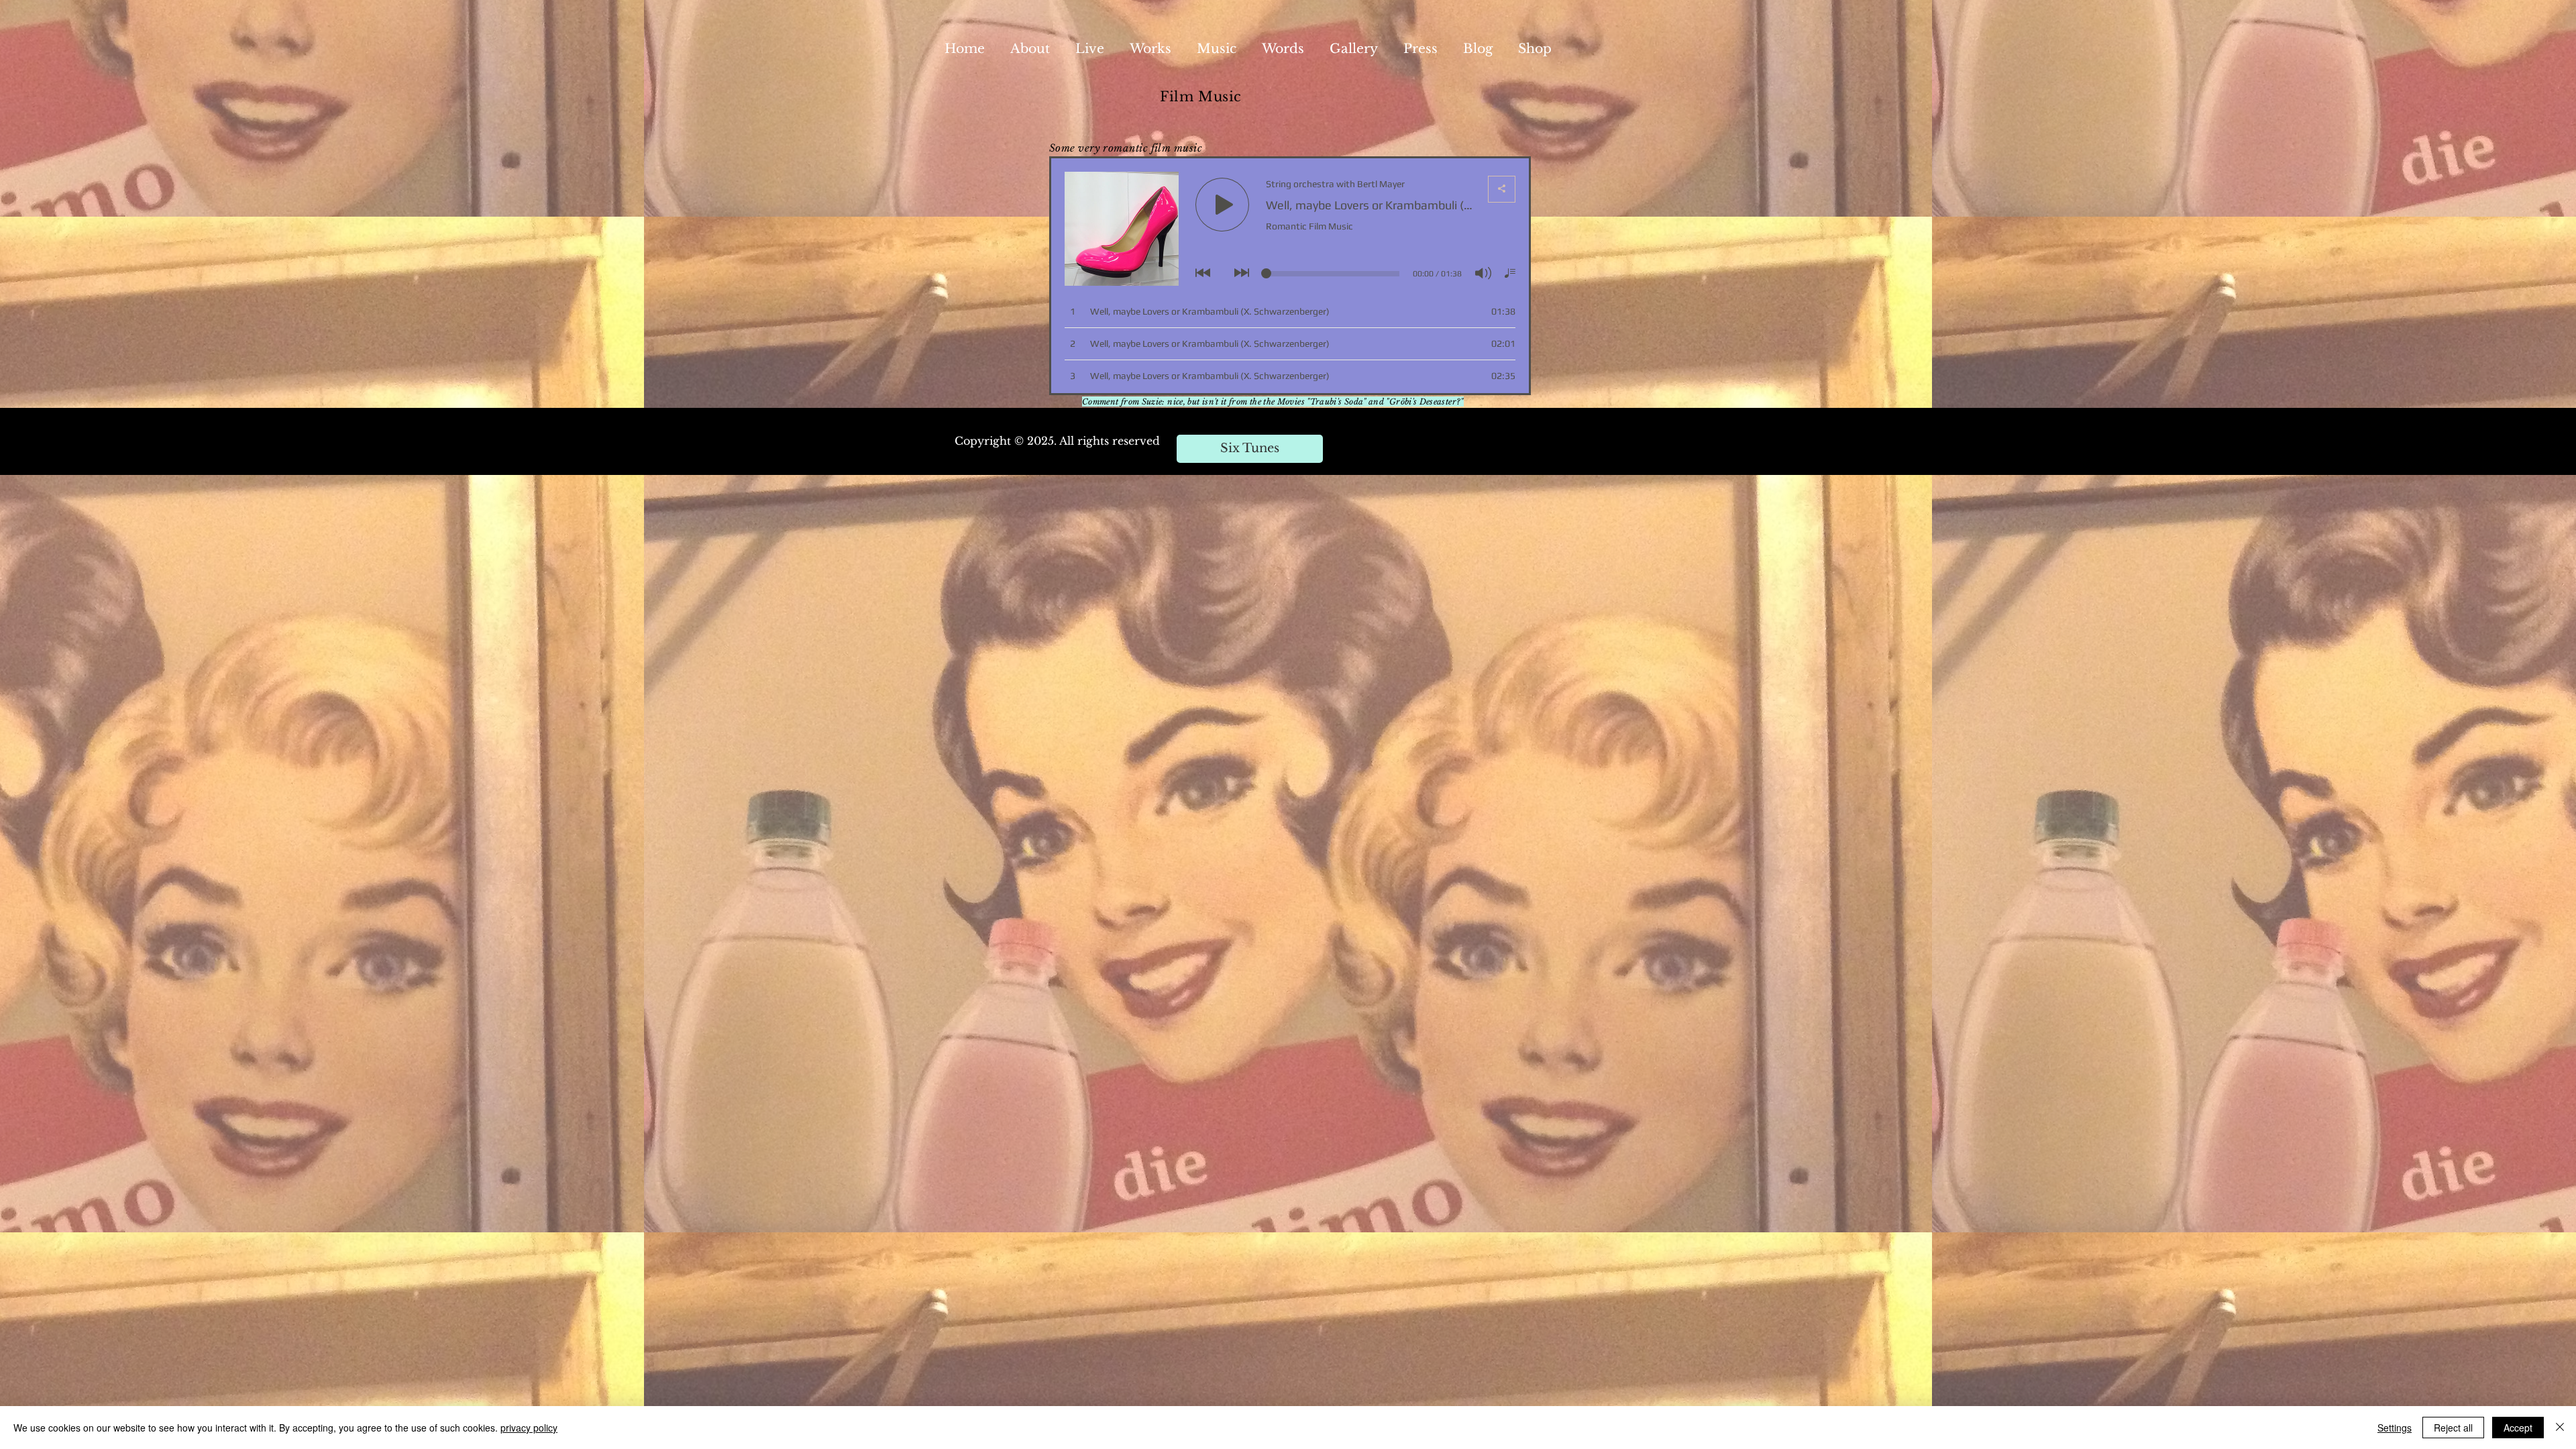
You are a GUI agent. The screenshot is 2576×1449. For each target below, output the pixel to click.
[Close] (2560, 1428)
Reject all (2453, 1428)
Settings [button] (2395, 1428)
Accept (2518, 1428)
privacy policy (529, 1428)
